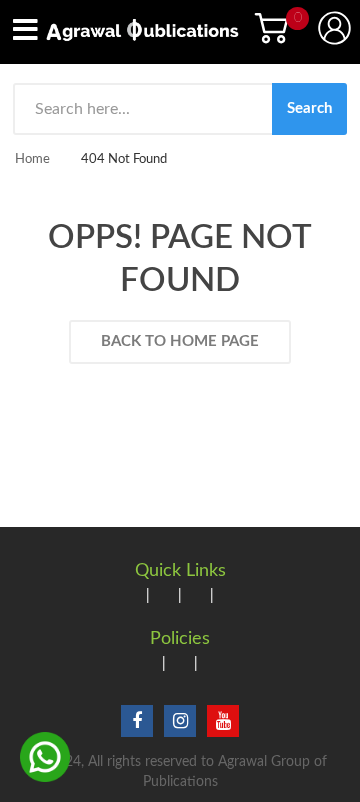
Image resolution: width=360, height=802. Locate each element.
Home (32, 159)
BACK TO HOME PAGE (180, 341)
